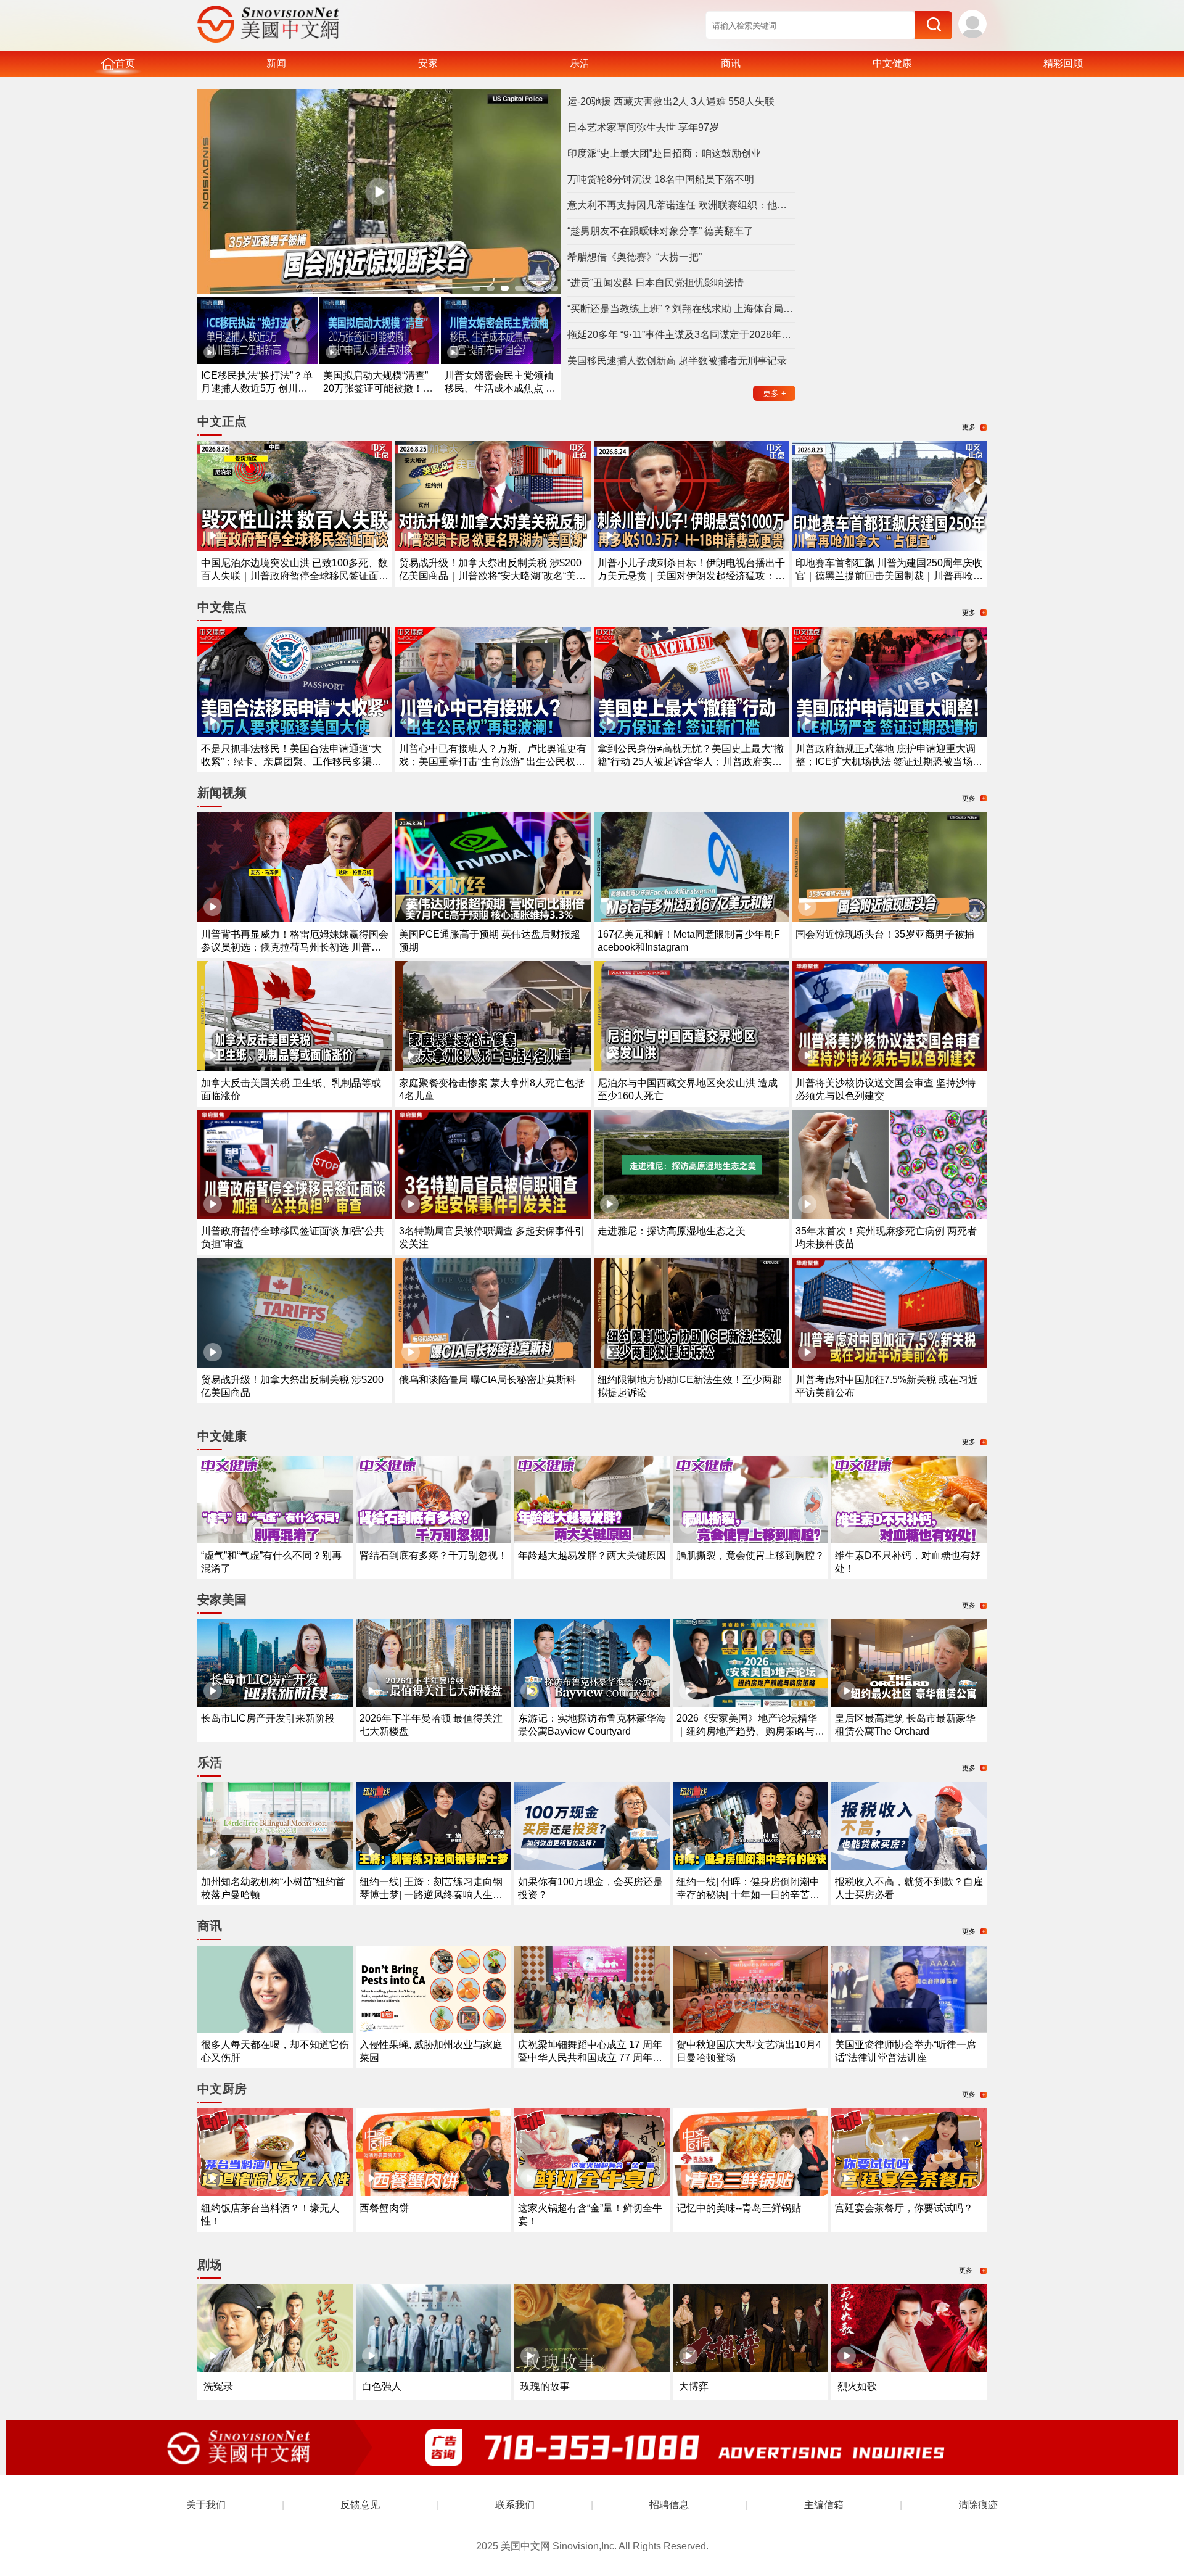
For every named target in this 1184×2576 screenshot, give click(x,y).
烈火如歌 (857, 2386)
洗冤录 (218, 2386)
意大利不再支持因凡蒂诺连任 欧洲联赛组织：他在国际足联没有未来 (681, 205)
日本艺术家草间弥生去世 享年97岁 (643, 127)
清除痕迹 (978, 2505)
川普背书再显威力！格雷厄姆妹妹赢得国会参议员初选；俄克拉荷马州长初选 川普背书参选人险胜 (295, 947)
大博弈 (694, 2386)
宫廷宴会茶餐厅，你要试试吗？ (904, 2208)
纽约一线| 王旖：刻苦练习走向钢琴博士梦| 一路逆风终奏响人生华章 (431, 1895)
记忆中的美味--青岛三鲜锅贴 (739, 2208)
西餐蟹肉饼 (384, 2208)
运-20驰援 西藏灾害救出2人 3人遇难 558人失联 (671, 101)
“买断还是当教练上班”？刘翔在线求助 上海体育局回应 (681, 309)
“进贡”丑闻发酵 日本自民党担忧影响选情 (656, 283)
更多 (775, 393)
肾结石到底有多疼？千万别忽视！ (434, 1555)
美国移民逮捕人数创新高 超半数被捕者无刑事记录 (677, 361)
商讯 (731, 63)
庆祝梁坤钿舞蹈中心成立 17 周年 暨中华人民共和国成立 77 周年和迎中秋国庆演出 (590, 2058)
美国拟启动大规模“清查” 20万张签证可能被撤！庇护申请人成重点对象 (378, 388)
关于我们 (206, 2505)
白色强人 (382, 2386)
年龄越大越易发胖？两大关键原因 (592, 1555)
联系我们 (515, 2505)
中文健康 (892, 63)
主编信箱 (824, 2505)
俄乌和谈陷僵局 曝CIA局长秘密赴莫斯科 (487, 1380)
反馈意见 (360, 2505)
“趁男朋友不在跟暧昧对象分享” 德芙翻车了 (660, 231)
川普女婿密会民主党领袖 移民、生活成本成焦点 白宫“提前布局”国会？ (500, 388)
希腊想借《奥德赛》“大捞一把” (635, 257)
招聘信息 (669, 2505)
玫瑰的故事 (545, 2386)
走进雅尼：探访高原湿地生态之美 (672, 1231)
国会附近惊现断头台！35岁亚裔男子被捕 (885, 934)
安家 (428, 63)
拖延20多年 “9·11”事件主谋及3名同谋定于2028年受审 (681, 335)
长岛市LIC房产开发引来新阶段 (268, 1718)
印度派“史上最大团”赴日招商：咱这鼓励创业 (664, 153)
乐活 (580, 63)
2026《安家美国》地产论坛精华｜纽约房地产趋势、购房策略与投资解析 (750, 1731)
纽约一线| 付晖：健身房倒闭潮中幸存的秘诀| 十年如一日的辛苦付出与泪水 (748, 1895)
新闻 (276, 63)
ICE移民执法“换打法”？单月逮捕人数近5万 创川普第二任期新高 (257, 388)
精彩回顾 (1063, 63)
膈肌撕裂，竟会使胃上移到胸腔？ (750, 1555)
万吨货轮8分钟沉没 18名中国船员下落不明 (661, 179)
